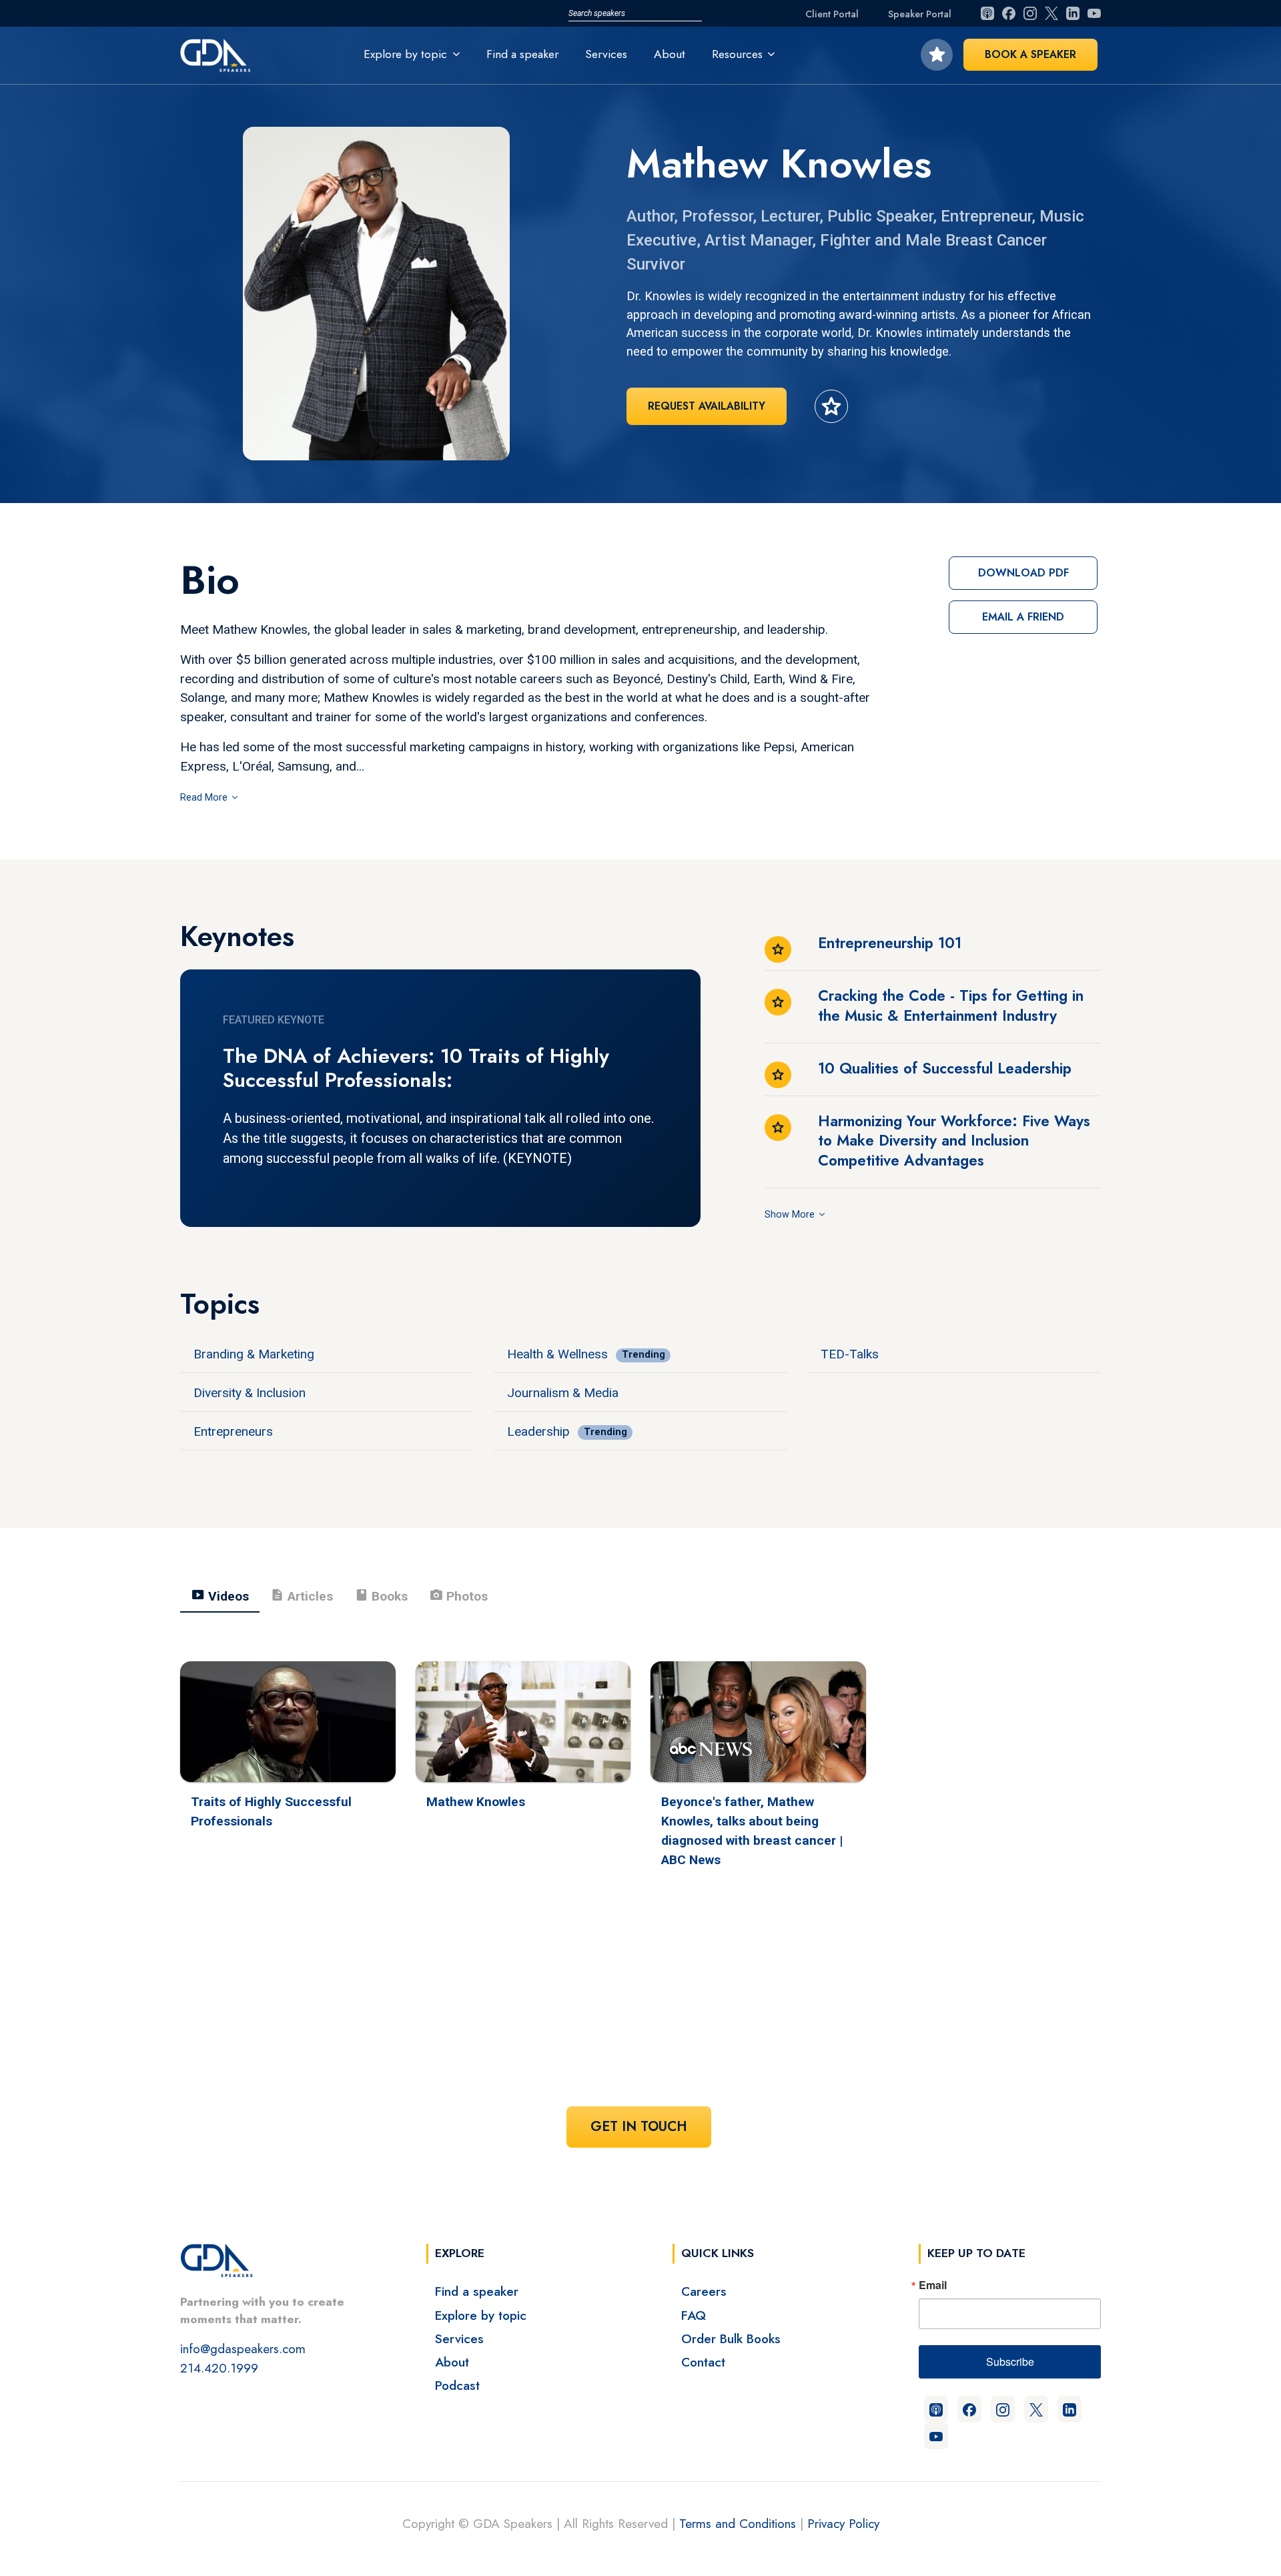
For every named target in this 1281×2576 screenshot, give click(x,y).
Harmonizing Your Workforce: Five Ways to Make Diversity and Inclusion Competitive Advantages (954, 1141)
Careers (704, 2291)
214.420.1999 (219, 2368)
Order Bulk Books (731, 2338)
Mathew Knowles (476, 1802)
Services (606, 54)
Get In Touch (639, 2127)
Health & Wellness (557, 1354)
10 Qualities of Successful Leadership (945, 1068)
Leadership (538, 1431)
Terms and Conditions (738, 2523)
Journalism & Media (563, 1393)
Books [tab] (381, 1595)
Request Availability (707, 406)
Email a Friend (1023, 617)
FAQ (694, 2315)
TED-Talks (850, 1354)
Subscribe (1010, 2362)
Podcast (457, 2385)
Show (778, 1215)
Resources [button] (737, 54)
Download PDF (1023, 573)
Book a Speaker (1030, 54)
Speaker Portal (920, 14)
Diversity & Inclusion (250, 1393)
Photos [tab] (458, 1595)
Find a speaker (522, 54)
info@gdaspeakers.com (243, 2348)
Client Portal (832, 14)
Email (933, 2285)
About (670, 54)
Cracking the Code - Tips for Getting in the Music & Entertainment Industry (951, 1005)
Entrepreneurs (233, 1431)
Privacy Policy (843, 2523)
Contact (703, 2362)
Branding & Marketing (254, 1354)
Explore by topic (481, 2315)
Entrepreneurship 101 (890, 943)
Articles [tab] (302, 1595)
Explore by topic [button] (405, 54)
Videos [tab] (220, 1595)
